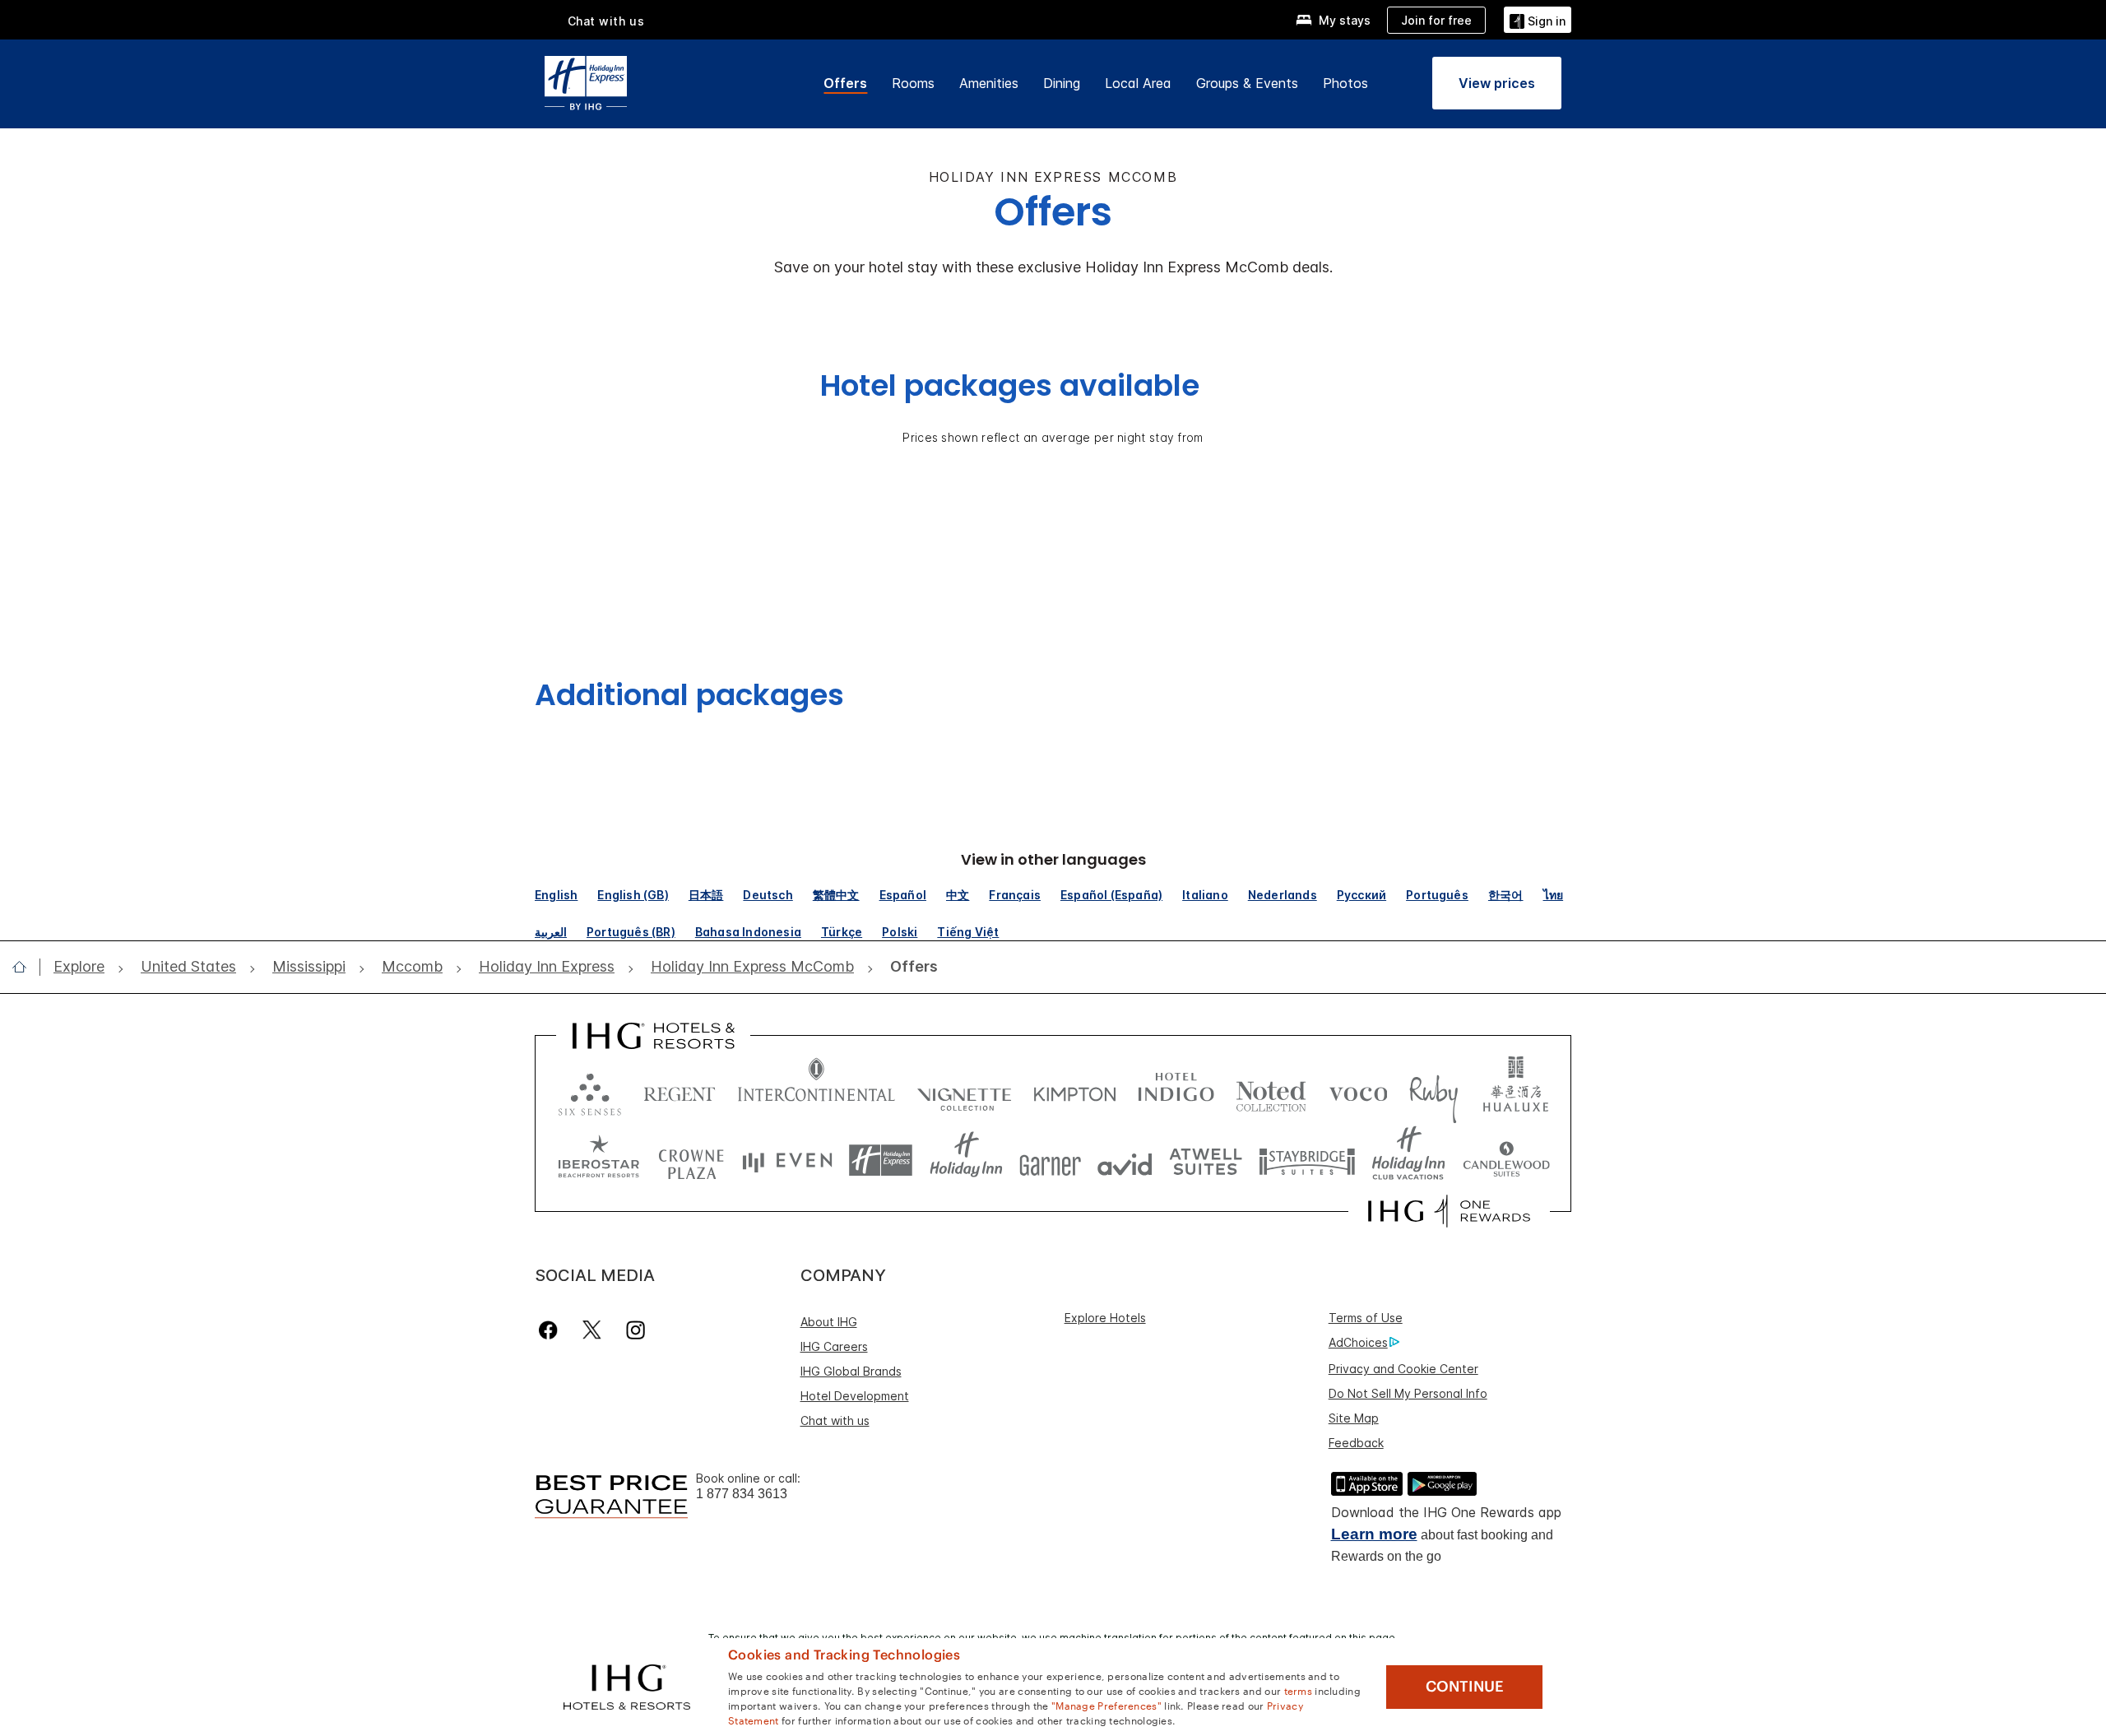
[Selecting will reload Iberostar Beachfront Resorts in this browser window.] (599, 1160)
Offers (845, 83)
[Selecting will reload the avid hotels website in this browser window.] (1125, 1160)
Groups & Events (1247, 83)
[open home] (26, 967)
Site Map (1354, 1418)
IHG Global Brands (851, 1371)
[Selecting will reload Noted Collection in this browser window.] (1271, 1091)
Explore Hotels (1105, 1318)
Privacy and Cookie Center (1403, 1369)
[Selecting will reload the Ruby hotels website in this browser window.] (1433, 1091)
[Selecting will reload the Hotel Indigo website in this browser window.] (1176, 1091)
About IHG (829, 1322)
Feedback (1356, 1443)
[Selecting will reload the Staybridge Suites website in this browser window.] (1307, 1160)
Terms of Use (1366, 1318)
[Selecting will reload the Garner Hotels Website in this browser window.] (1050, 1160)
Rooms (913, 83)
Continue (1465, 1687)
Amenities (989, 83)
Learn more (1374, 1534)
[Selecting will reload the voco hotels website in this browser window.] (1358, 1091)
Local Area (1138, 83)
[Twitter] (592, 1330)
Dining (1062, 83)
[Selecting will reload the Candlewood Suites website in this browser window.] (1506, 1160)
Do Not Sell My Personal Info (1408, 1393)
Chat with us (835, 1420)
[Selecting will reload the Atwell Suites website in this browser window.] (1206, 1160)
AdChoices (1358, 1342)
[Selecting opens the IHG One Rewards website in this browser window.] (1449, 1211)
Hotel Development (855, 1396)
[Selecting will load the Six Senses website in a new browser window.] (590, 1091)
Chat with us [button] (606, 21)
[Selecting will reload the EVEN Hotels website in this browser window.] (787, 1160)
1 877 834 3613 (742, 1494)
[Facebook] (552, 1330)
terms (1299, 1690)
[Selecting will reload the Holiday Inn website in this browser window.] (966, 1160)
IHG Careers (834, 1346)
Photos (1345, 83)
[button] (1538, 19)
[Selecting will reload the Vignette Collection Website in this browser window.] (965, 1091)
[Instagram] (636, 1330)
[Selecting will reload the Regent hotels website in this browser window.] (680, 1091)
